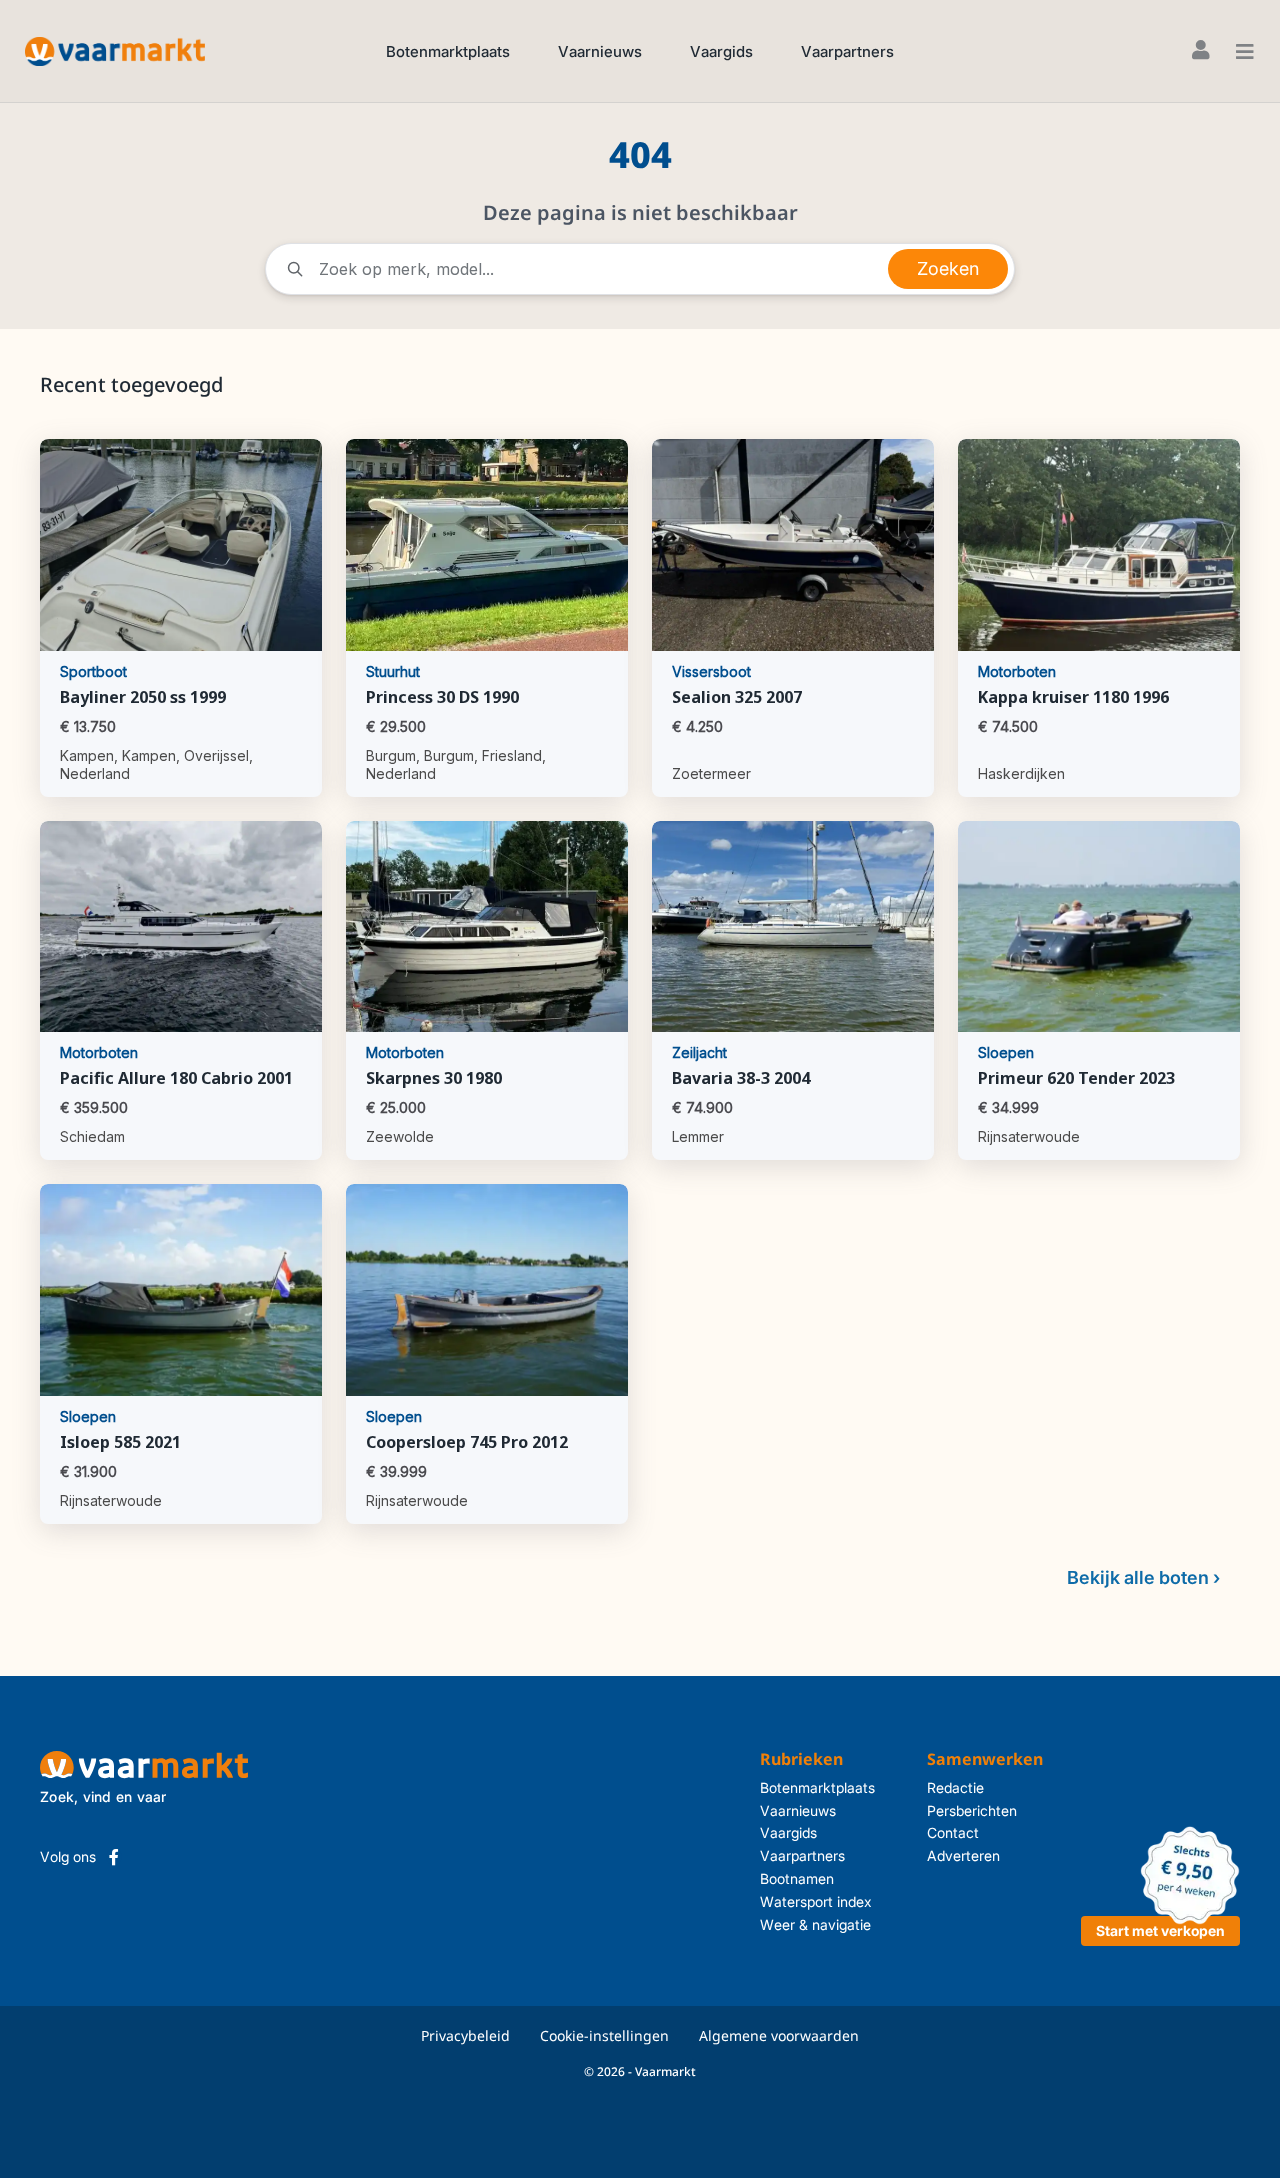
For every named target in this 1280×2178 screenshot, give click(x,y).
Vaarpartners (847, 51)
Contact (953, 1832)
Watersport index (816, 1901)
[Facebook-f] (114, 1857)
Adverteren (963, 1855)
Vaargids (721, 51)
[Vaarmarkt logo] (115, 50)
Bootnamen (797, 1878)
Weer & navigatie (815, 1924)
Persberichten (972, 1810)
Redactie (955, 1787)
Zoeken (948, 268)
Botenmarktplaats (448, 51)
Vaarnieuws (600, 51)
